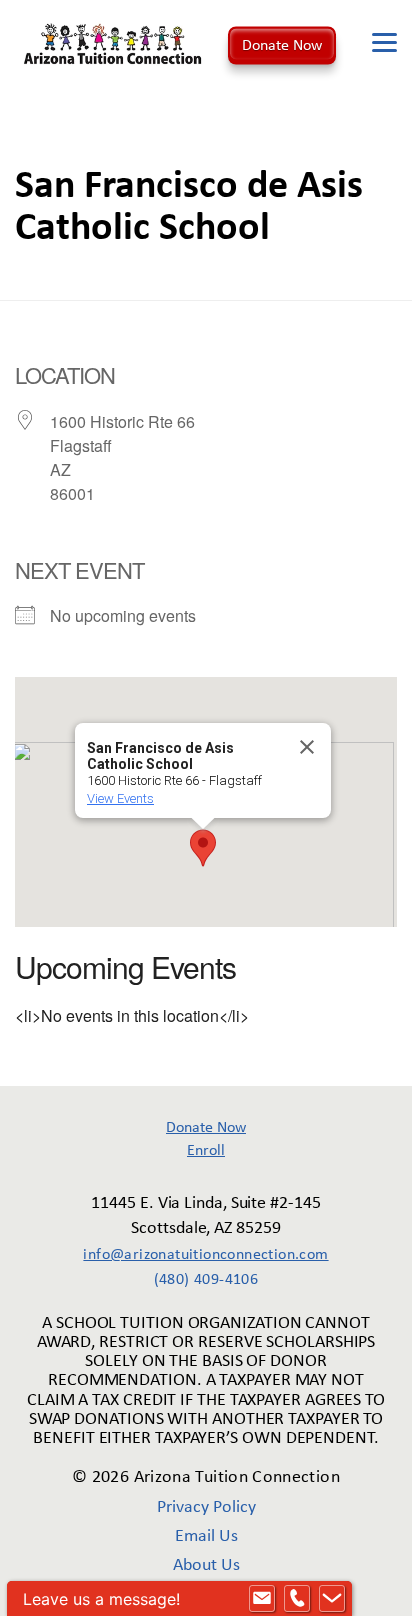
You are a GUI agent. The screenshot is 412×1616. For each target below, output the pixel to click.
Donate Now (282, 45)
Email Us (206, 1536)
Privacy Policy (206, 1507)
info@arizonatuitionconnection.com (205, 1255)
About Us (206, 1565)
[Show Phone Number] (297, 1599)
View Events (120, 798)
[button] (203, 848)
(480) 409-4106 (206, 1280)
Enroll (206, 1151)
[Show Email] (262, 1599)
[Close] (307, 747)
